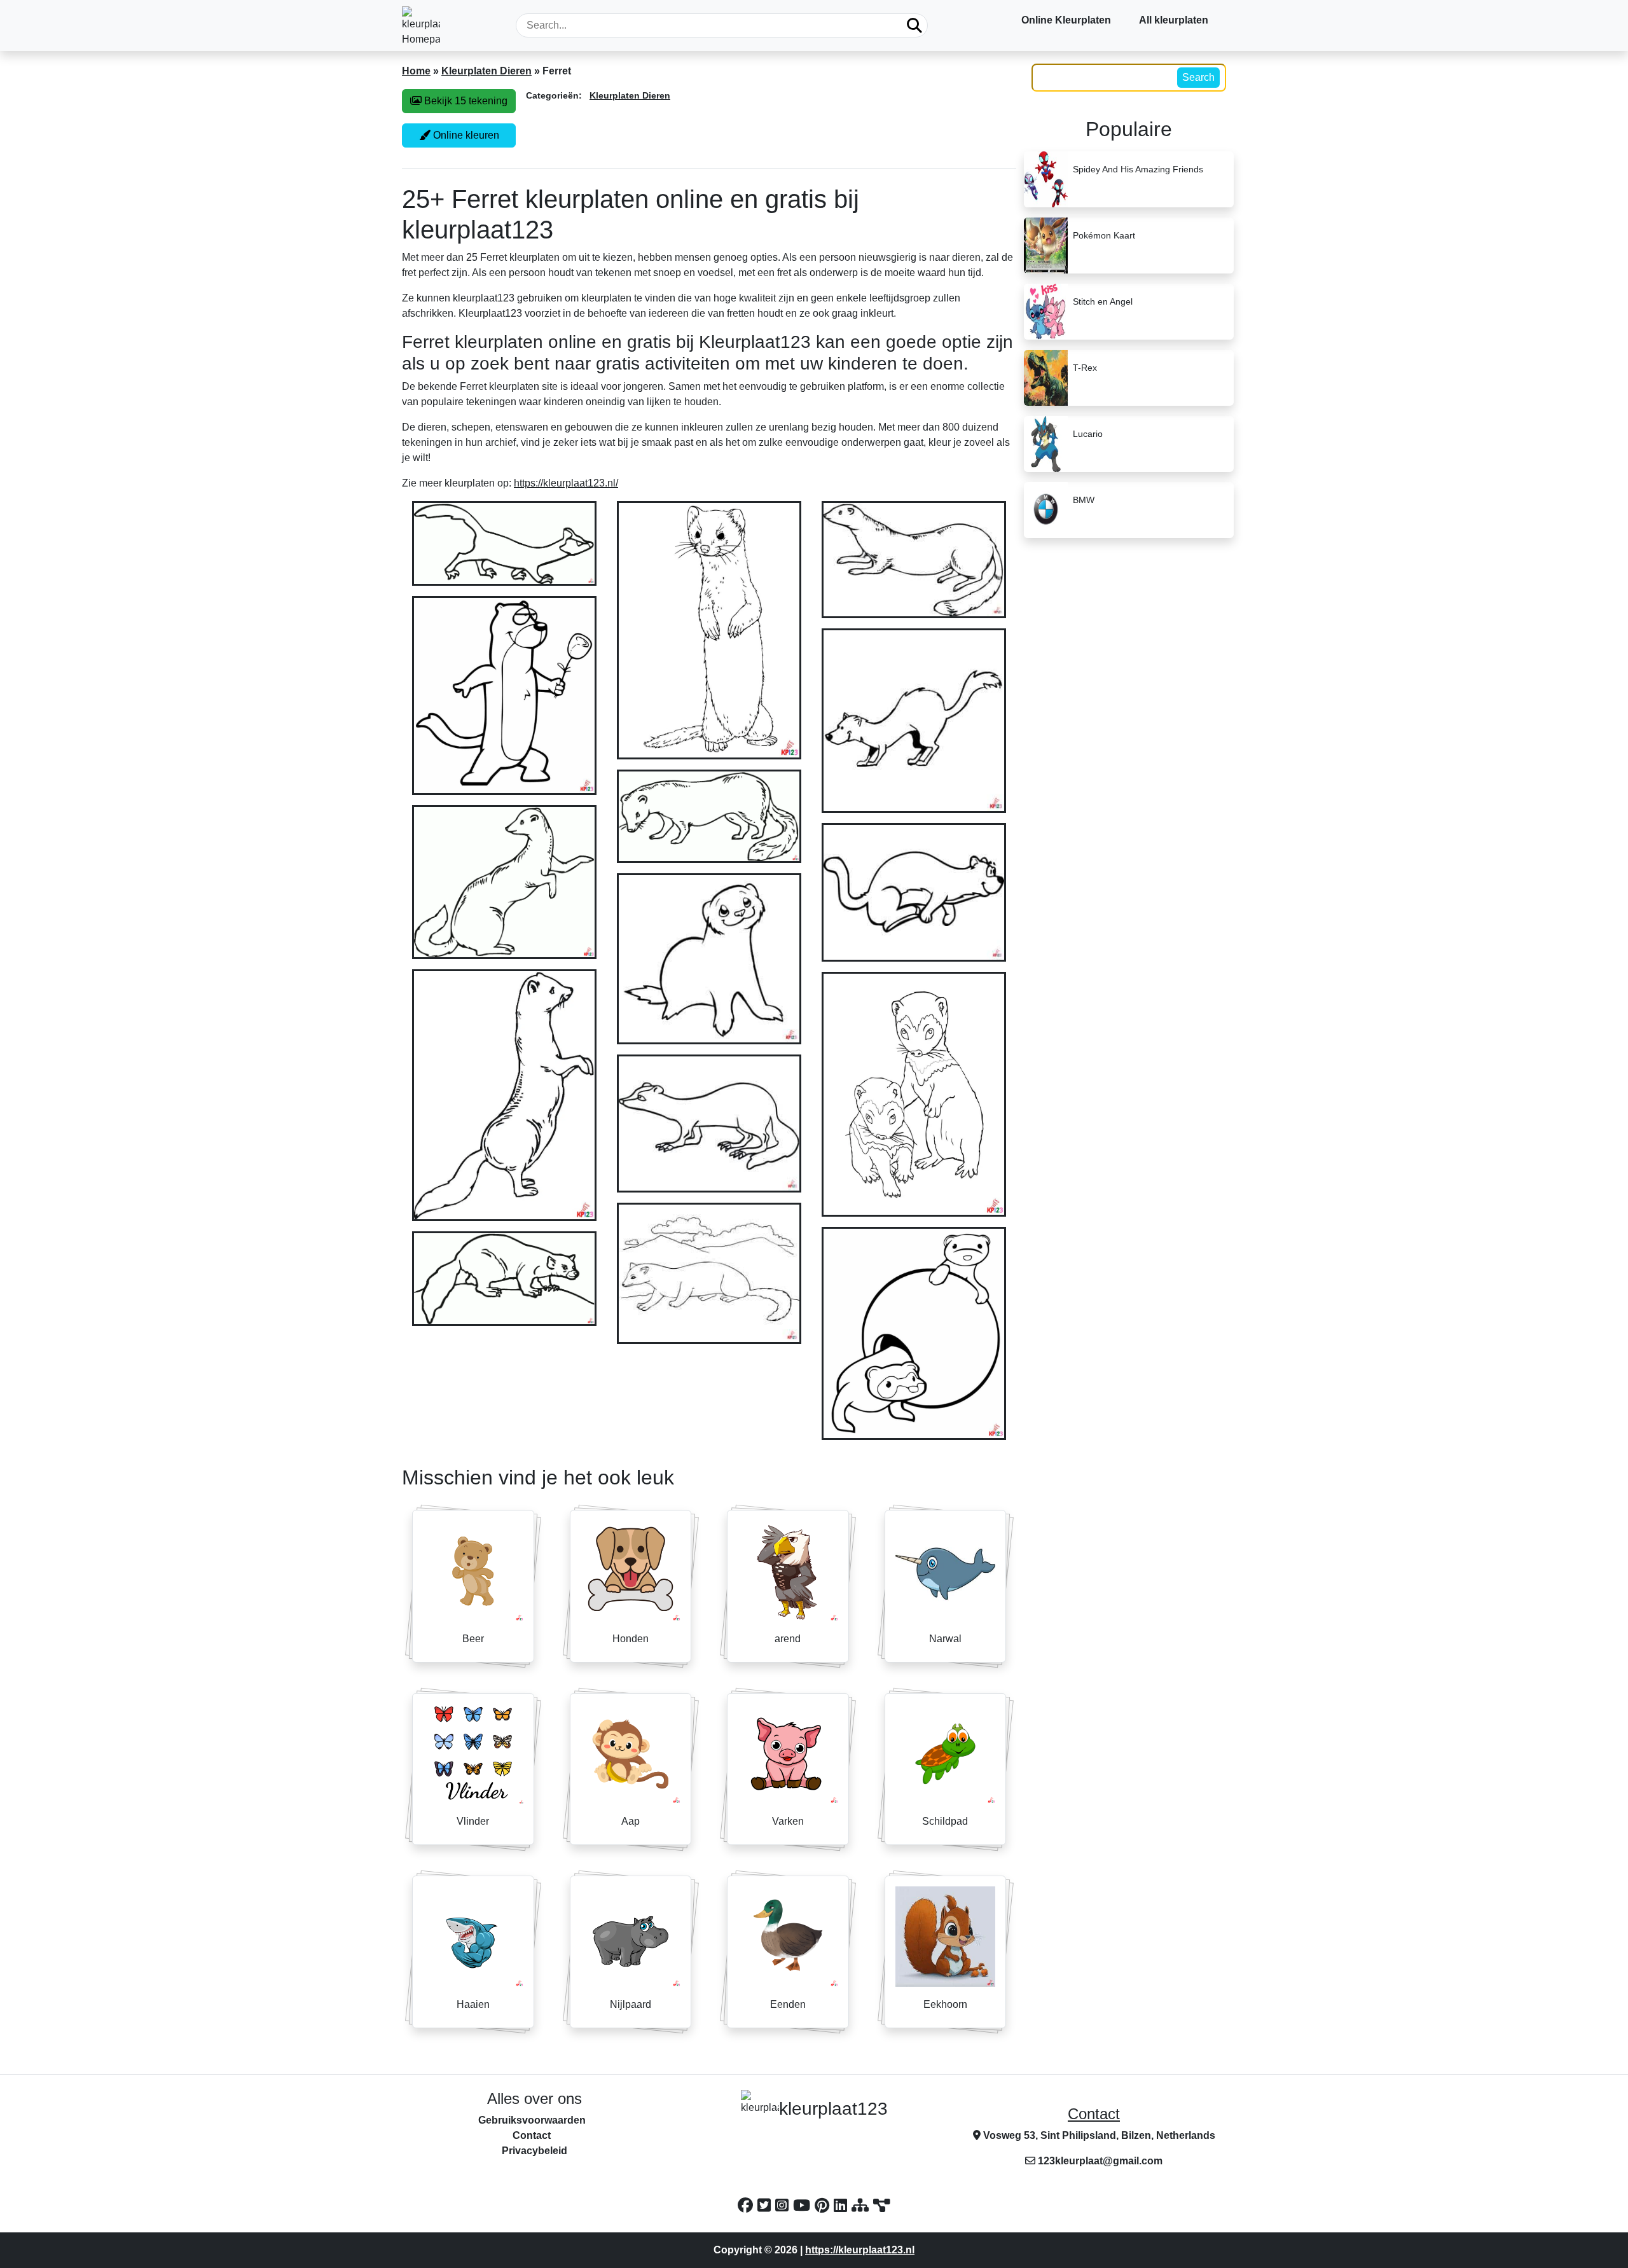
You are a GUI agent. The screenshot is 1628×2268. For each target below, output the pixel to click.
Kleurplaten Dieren (486, 71)
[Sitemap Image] (882, 2205)
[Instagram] (784, 2205)
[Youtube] (804, 2205)
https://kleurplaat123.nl (860, 2250)
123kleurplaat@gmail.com (1100, 2161)
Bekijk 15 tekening (465, 101)
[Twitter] (766, 2205)
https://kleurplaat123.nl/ (566, 483)
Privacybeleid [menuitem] (535, 2151)
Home (416, 71)
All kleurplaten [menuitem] (1174, 20)
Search (1198, 77)
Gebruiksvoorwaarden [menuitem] (532, 2120)
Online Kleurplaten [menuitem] (1066, 20)
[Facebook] (748, 2205)
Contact (1094, 2114)
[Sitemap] (862, 2205)
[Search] (914, 25)
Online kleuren (465, 135)
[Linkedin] (843, 2205)
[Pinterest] (824, 2205)
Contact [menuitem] (532, 2135)
